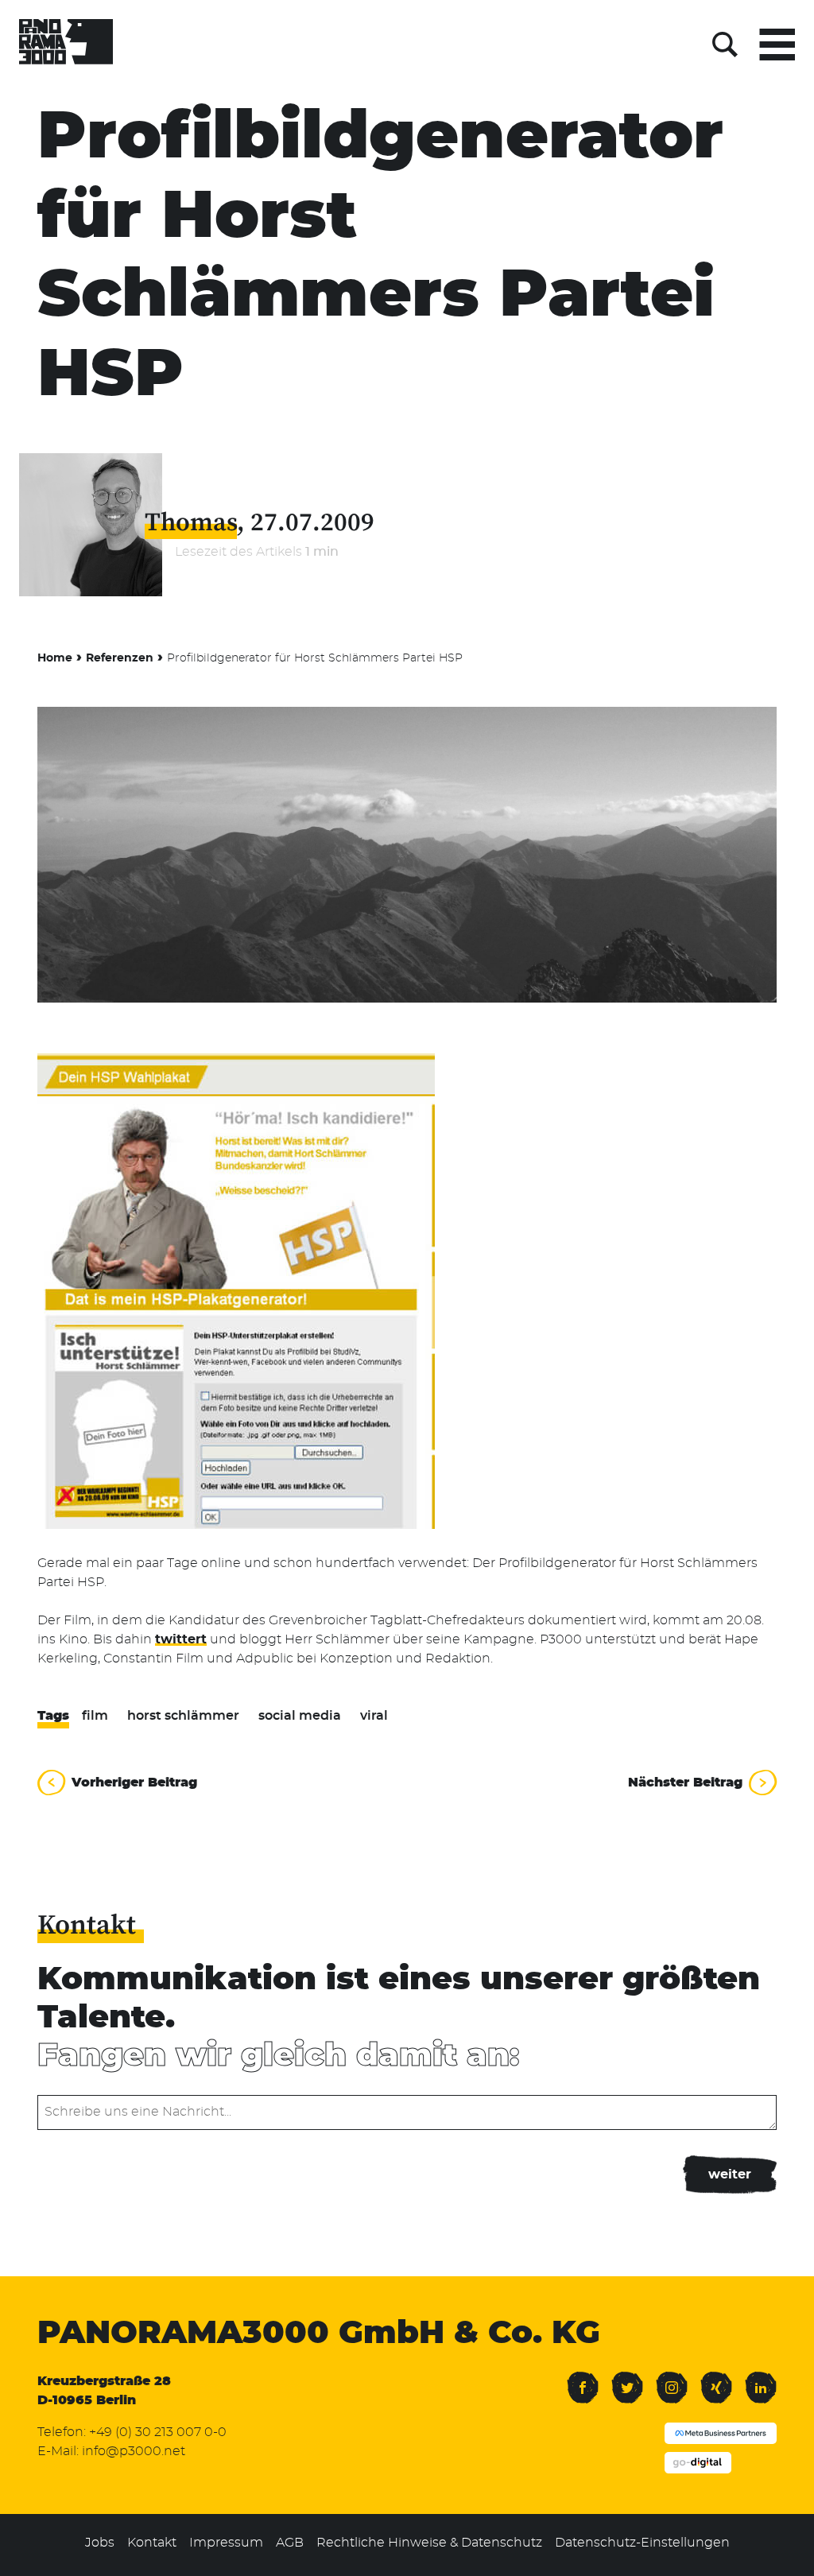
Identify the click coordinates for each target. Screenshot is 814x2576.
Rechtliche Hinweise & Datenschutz (429, 2543)
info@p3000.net (134, 2451)
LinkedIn (761, 2378)
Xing (713, 2378)
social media (300, 1716)
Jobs (100, 2543)
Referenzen (120, 658)
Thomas (191, 523)
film (95, 1716)
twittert (181, 1639)
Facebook (583, 2378)
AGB (290, 2543)
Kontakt (152, 2543)
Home (55, 658)
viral (374, 1716)
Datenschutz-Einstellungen (642, 2543)
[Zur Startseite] (66, 45)
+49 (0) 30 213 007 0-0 (158, 2432)
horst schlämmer (183, 1716)
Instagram (672, 2378)
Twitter (627, 2378)
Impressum (226, 2543)
